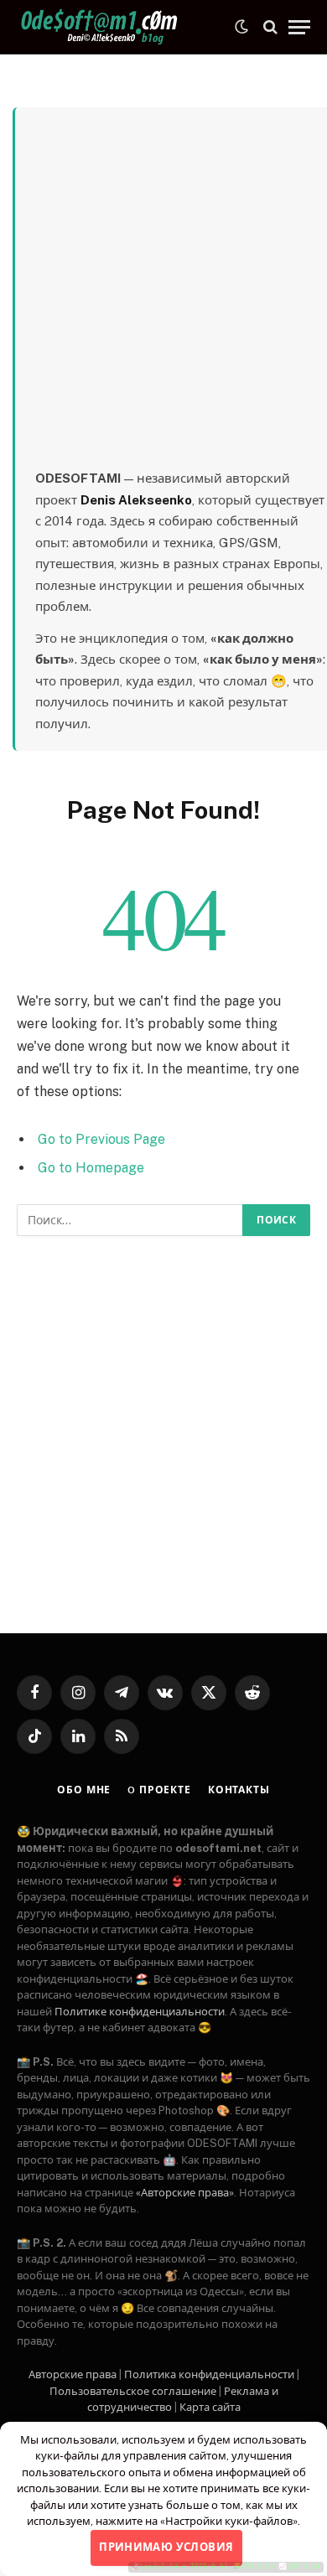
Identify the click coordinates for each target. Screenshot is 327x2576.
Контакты (239, 1790)
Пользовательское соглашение (133, 2391)
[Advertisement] (163, 296)
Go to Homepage (91, 1168)
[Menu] (299, 27)
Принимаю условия (166, 2547)
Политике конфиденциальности (140, 2012)
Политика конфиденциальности (209, 2374)
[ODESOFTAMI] (101, 27)
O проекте (159, 1790)
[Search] (270, 27)
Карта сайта (210, 2407)
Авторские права (73, 2374)
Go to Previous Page (101, 1139)
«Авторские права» (185, 2193)
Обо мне (84, 1790)
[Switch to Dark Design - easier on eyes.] (241, 27)
